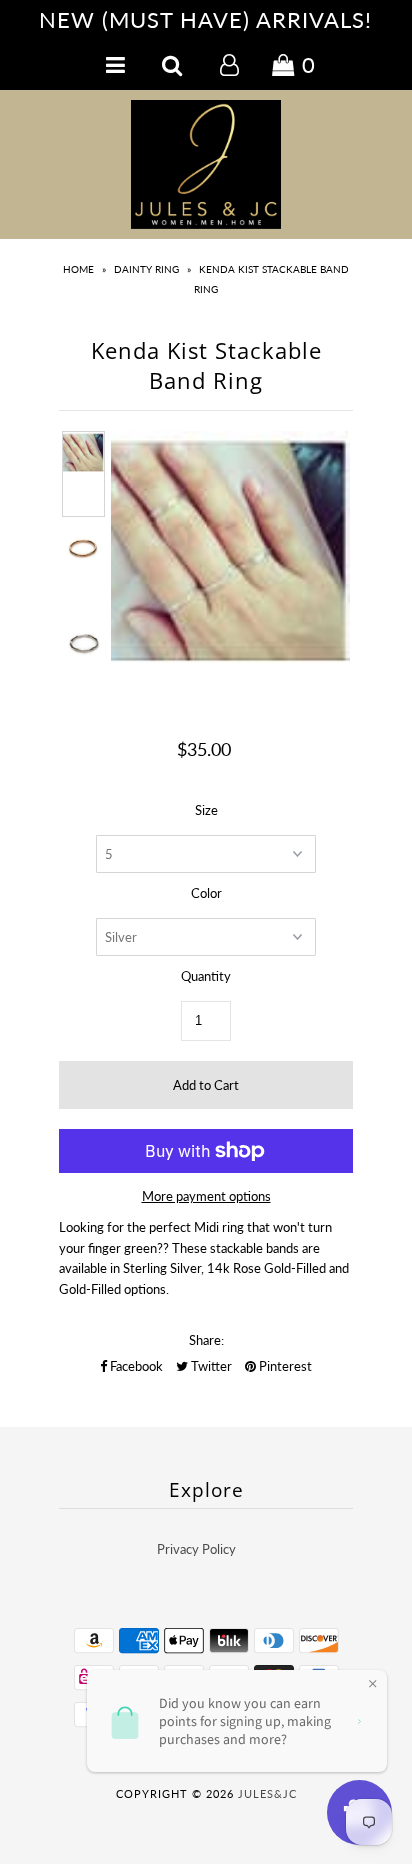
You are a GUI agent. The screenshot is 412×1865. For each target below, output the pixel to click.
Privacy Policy (196, 1549)
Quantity (206, 976)
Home (78, 269)
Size (206, 810)
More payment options (206, 1196)
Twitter (210, 1366)
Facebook (135, 1366)
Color (206, 893)
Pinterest (284, 1366)
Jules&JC (267, 1793)
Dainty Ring (146, 269)
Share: (206, 1340)
